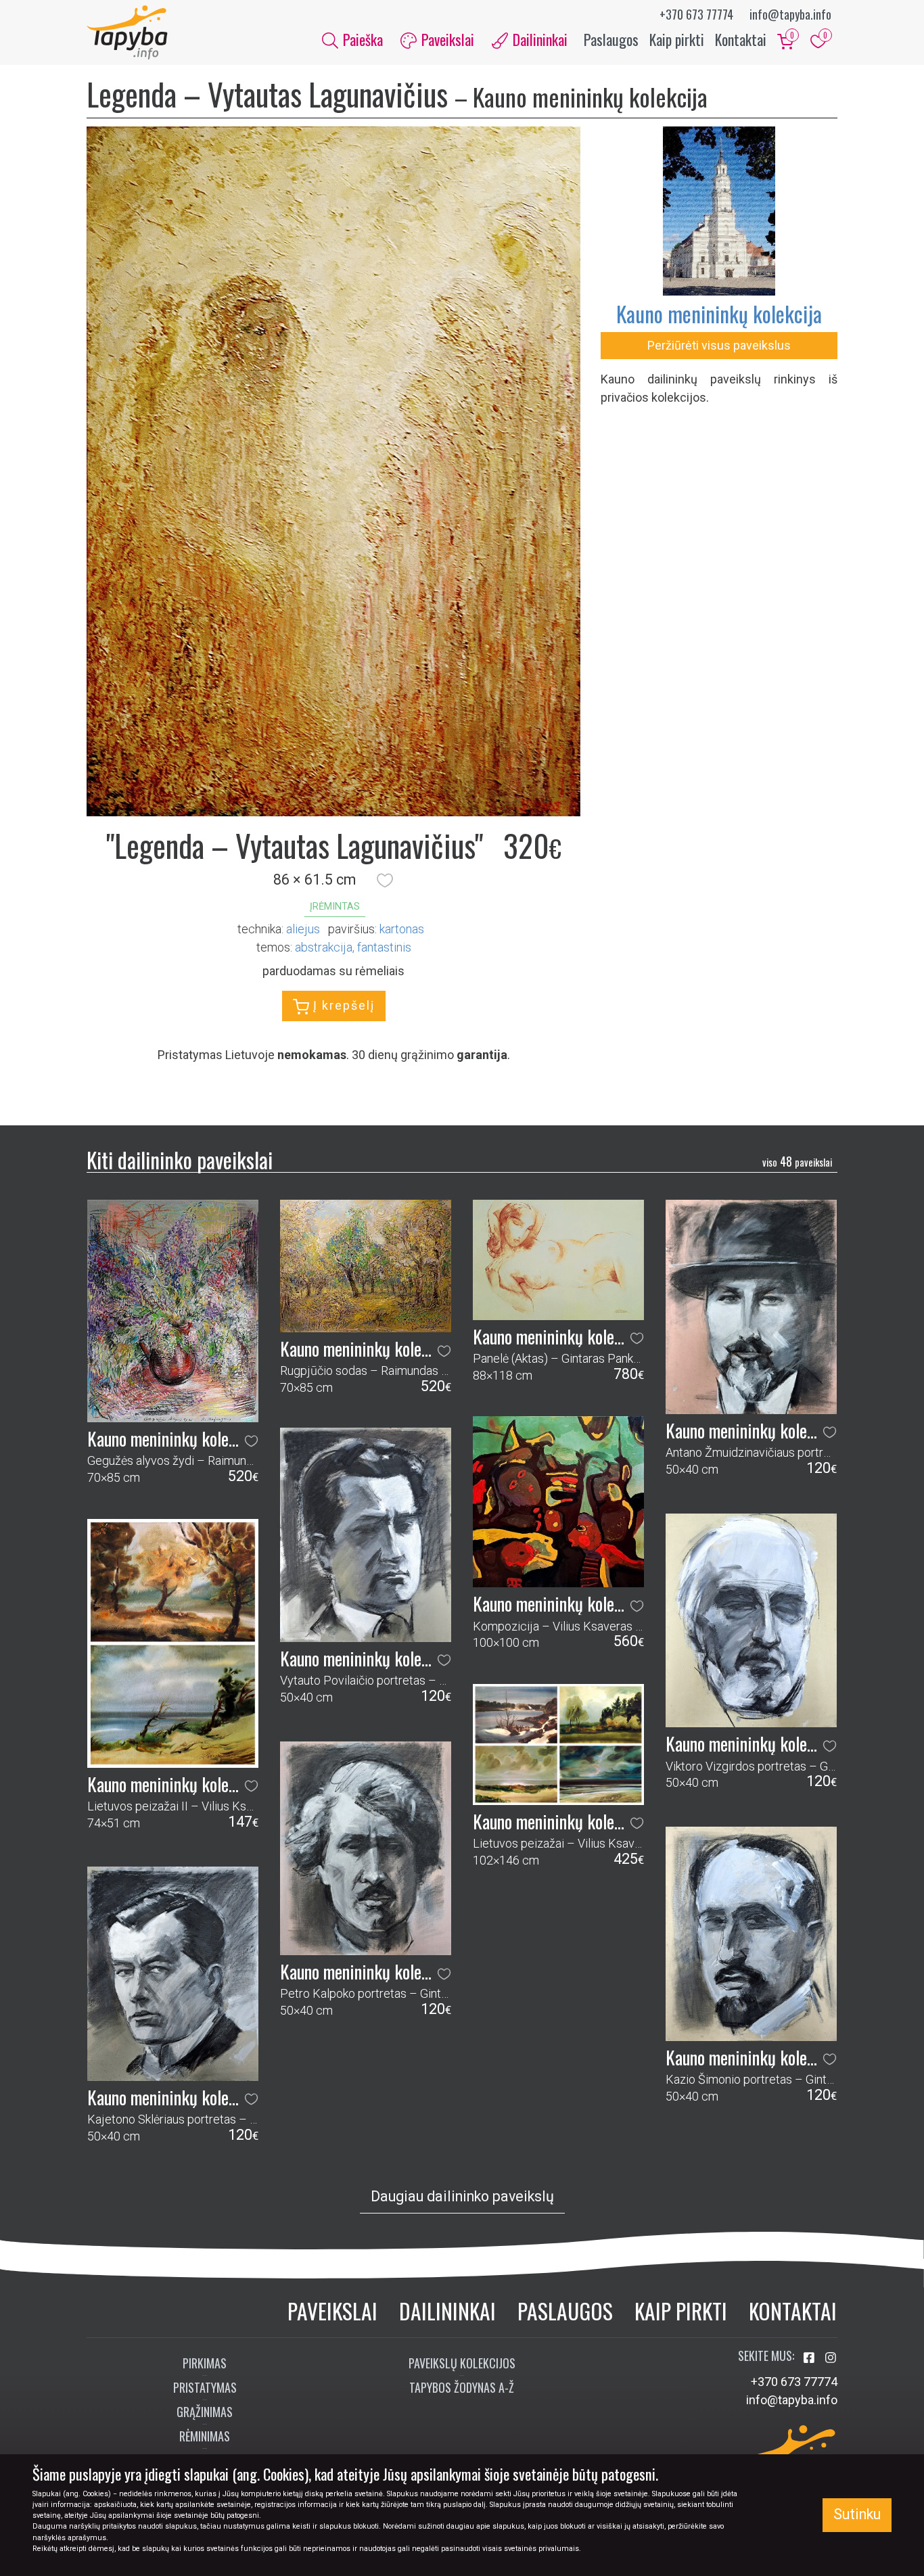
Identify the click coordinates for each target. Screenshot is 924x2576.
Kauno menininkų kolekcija (719, 313)
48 (797, 1161)
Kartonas (402, 929)
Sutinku (857, 2514)
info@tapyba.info (790, 14)
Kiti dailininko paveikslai (180, 1160)
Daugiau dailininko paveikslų (462, 2196)
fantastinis (384, 947)
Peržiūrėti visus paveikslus (719, 345)
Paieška (361, 39)
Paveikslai (332, 2311)
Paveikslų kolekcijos (462, 2363)
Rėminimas (205, 2436)
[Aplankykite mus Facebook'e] (810, 2358)
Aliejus (303, 929)
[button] (385, 880)
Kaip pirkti (677, 39)
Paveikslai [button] (446, 39)
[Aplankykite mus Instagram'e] (831, 2358)
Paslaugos (611, 39)
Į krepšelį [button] (342, 1005)
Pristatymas (205, 2387)
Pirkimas (205, 2363)
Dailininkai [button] (538, 39)
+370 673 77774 (696, 14)
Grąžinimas (205, 2412)
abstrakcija (324, 947)
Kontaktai (741, 39)
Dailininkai (447, 2311)
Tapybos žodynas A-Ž (462, 2387)
